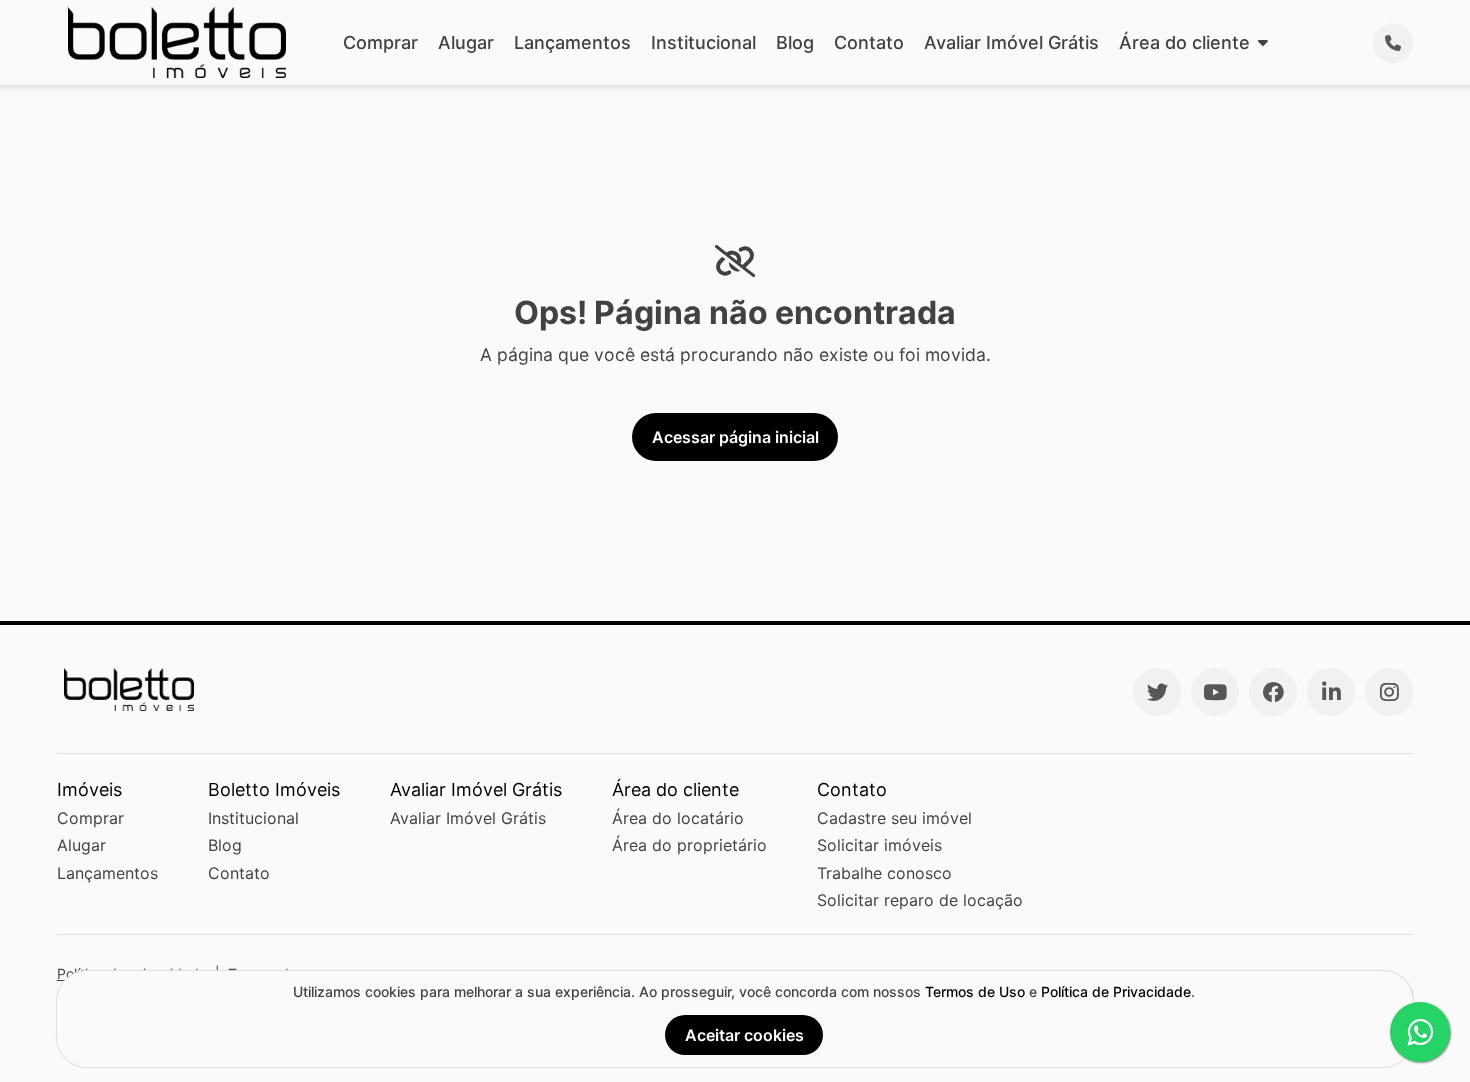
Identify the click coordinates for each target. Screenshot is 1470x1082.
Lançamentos (572, 42)
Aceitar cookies (744, 1035)
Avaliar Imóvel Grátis (1011, 42)
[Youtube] (1215, 692)
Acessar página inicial (735, 437)
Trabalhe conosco (884, 873)
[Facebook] (1273, 692)
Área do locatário (678, 818)
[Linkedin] (1331, 692)
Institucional (703, 42)
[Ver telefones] (1393, 43)
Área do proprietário (689, 845)
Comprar (380, 42)
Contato (869, 42)
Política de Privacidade (1116, 991)
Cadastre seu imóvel (894, 818)
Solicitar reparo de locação (920, 900)
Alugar (466, 42)
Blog (795, 42)
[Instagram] (1389, 692)
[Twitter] (1157, 692)
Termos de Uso (975, 991)
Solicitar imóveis (879, 845)
